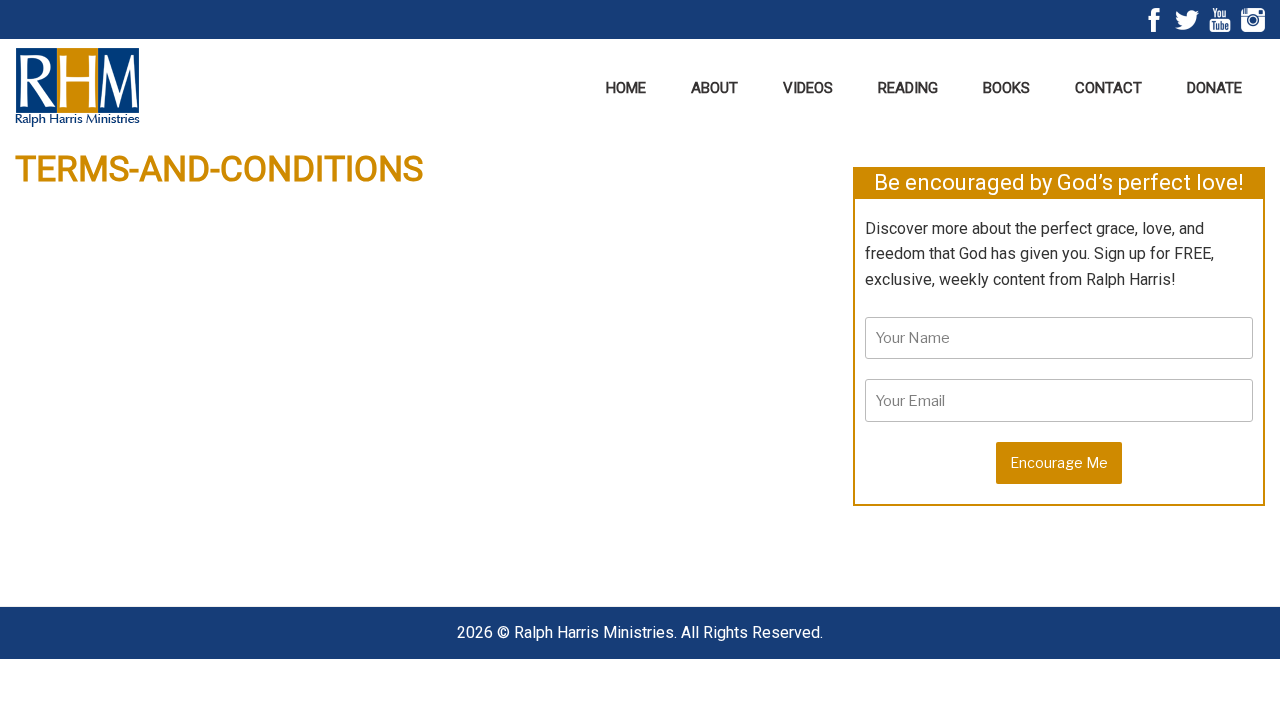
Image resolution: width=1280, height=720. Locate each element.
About (714, 88)
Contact (1108, 88)
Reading (908, 88)
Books (1006, 88)
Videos (808, 88)
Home (626, 88)
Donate (1214, 88)
